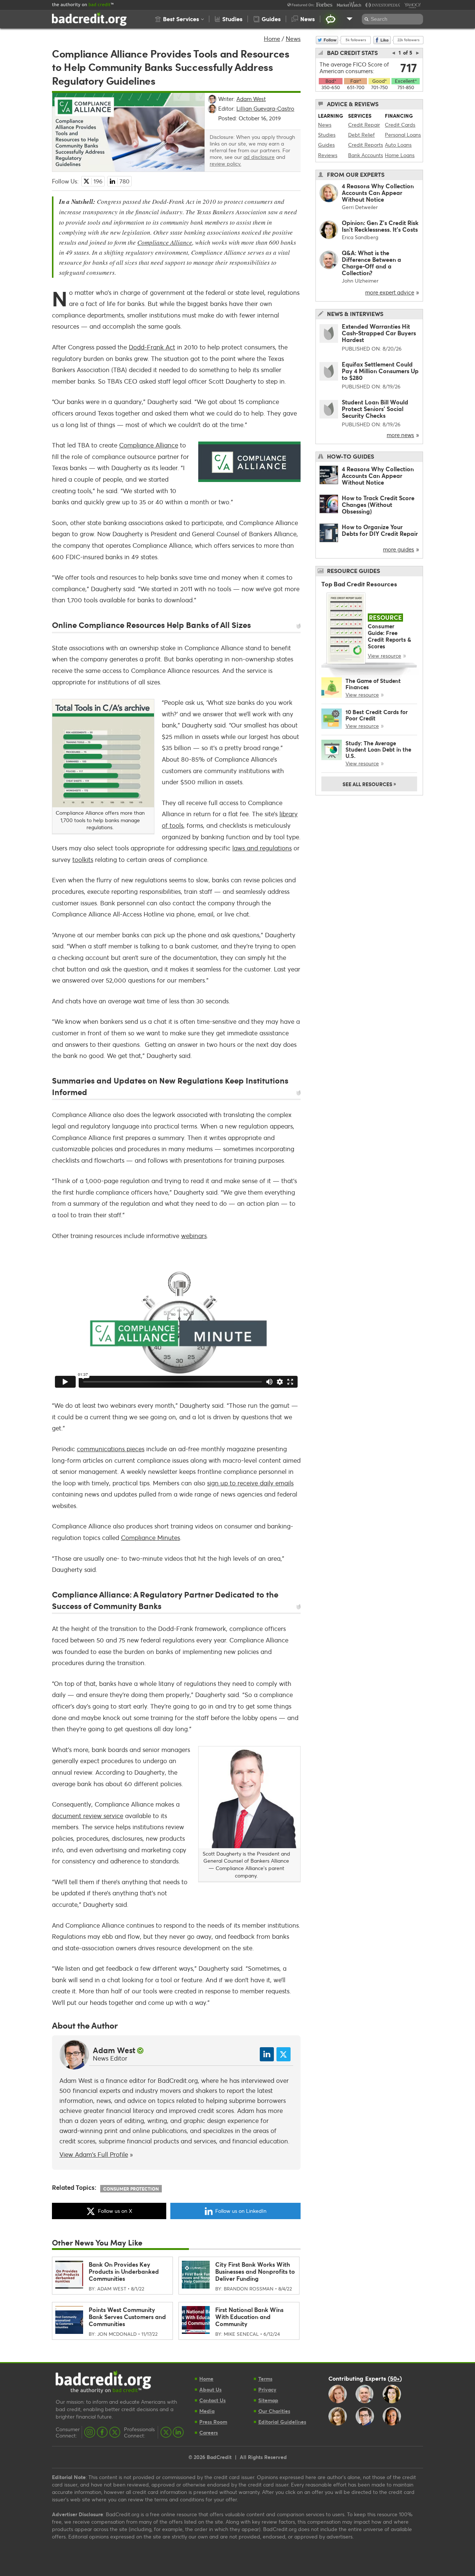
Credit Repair (364, 125)
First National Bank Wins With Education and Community (249, 2317)
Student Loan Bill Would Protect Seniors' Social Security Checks (375, 409)
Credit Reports (366, 145)
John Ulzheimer (360, 281)
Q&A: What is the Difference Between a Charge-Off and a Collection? (371, 263)
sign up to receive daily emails (250, 1483)
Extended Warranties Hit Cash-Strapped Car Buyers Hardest (379, 333)
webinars (194, 1236)
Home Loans (400, 155)
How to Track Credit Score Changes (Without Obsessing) (378, 504)
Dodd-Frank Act (152, 347)
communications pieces (111, 1449)
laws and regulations (262, 848)
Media (207, 2411)
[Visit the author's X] (284, 2054)
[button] (179, 19)
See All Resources (369, 784)
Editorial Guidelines (282, 2422)
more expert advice (390, 292)
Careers (209, 2432)
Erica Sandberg (360, 237)
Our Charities (274, 2411)
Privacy (267, 2389)
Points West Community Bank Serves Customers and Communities (127, 2317)
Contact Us (212, 2400)
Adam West (114, 2050)
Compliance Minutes (150, 1538)
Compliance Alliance (165, 242)
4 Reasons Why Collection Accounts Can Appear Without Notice (378, 193)
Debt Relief (361, 135)
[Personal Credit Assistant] (331, 19)
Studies (327, 135)
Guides (326, 145)
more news (400, 435)
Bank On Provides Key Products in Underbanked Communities (124, 2271)
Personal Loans (403, 135)
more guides (399, 549)
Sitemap (268, 2400)
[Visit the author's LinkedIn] (267, 2054)
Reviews (328, 155)
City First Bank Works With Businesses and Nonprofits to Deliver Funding (255, 2271)
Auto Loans (398, 145)
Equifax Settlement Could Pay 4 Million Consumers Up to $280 (380, 371)
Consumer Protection (131, 2189)
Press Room (213, 2422)
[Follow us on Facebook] (102, 2432)
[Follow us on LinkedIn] (178, 2432)
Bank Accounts (366, 155)
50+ (395, 2378)
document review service (88, 1816)
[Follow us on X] (115, 2432)
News (293, 38)
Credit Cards (400, 125)
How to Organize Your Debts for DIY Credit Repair (380, 530)
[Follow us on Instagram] (90, 2432)
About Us (210, 2389)
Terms (265, 2379)
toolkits (83, 859)
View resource (384, 656)
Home (272, 38)
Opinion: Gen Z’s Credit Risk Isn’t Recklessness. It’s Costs (380, 226)
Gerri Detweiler (360, 207)
